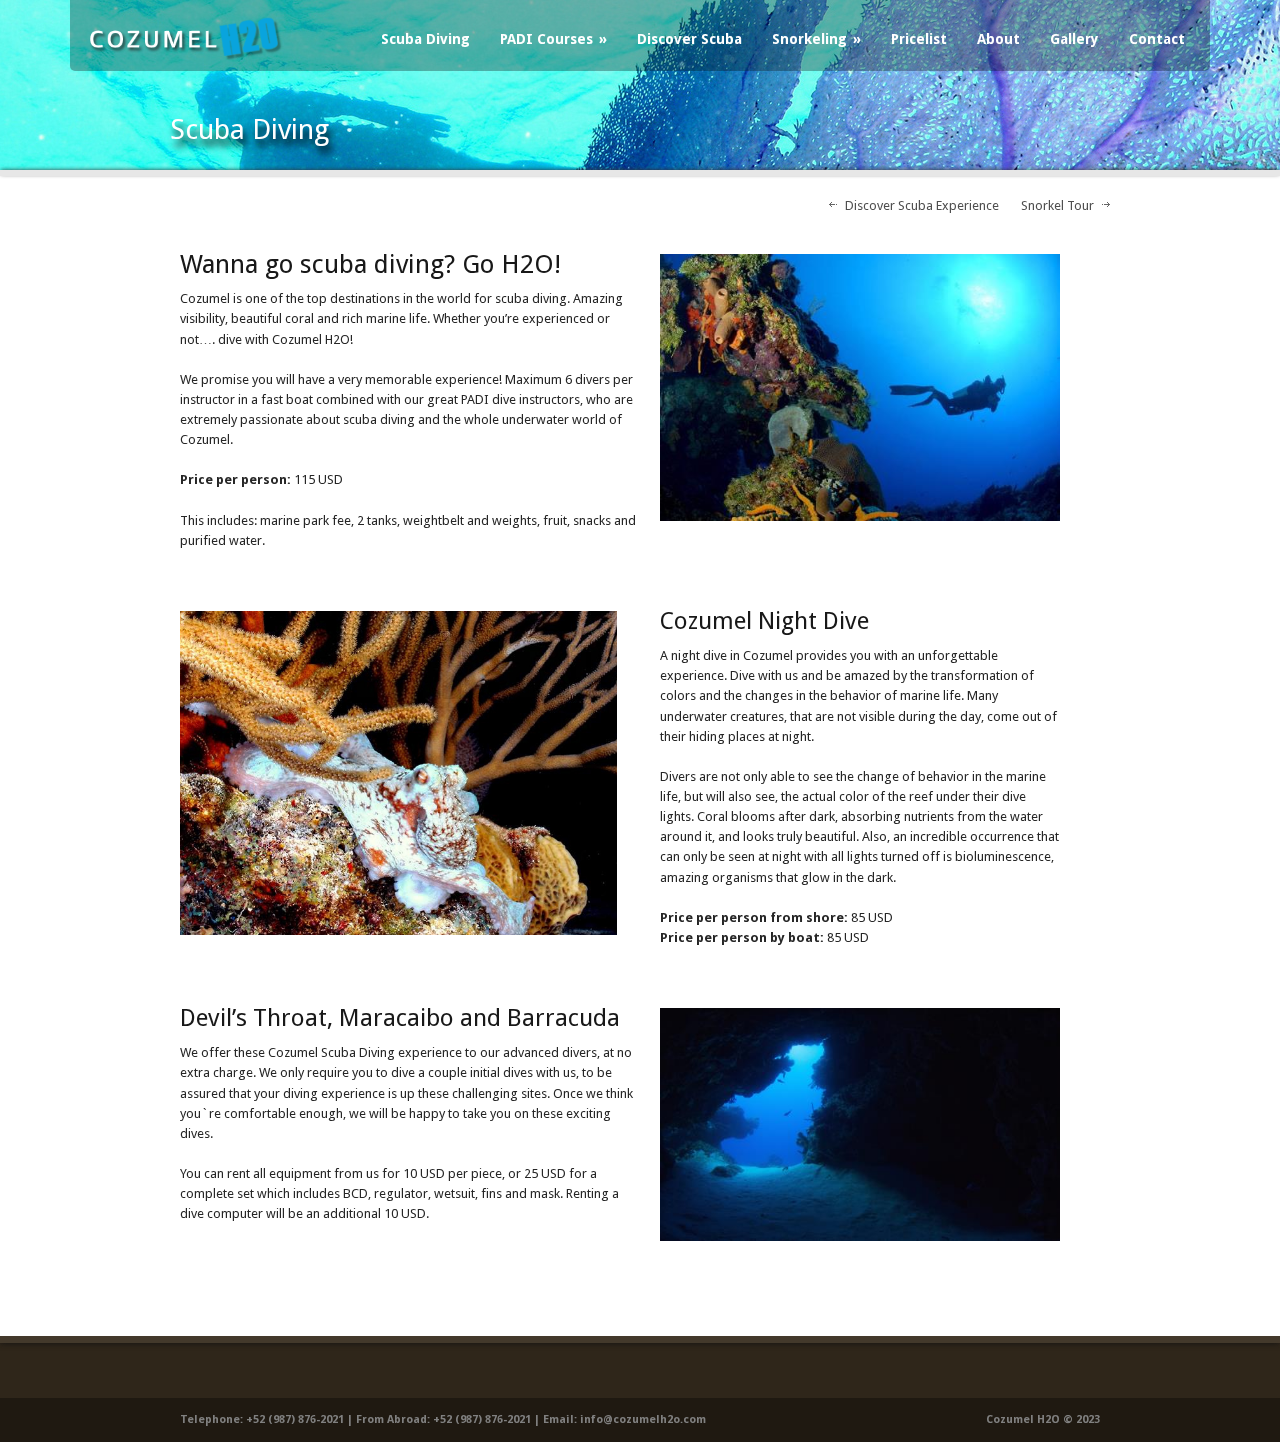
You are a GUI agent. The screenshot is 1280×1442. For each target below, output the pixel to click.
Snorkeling (816, 39)
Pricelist (919, 39)
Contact (1157, 39)
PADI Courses (553, 39)
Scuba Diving (425, 39)
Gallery (1074, 39)
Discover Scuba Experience (922, 205)
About (998, 39)
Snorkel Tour (1057, 205)
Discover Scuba (689, 39)
